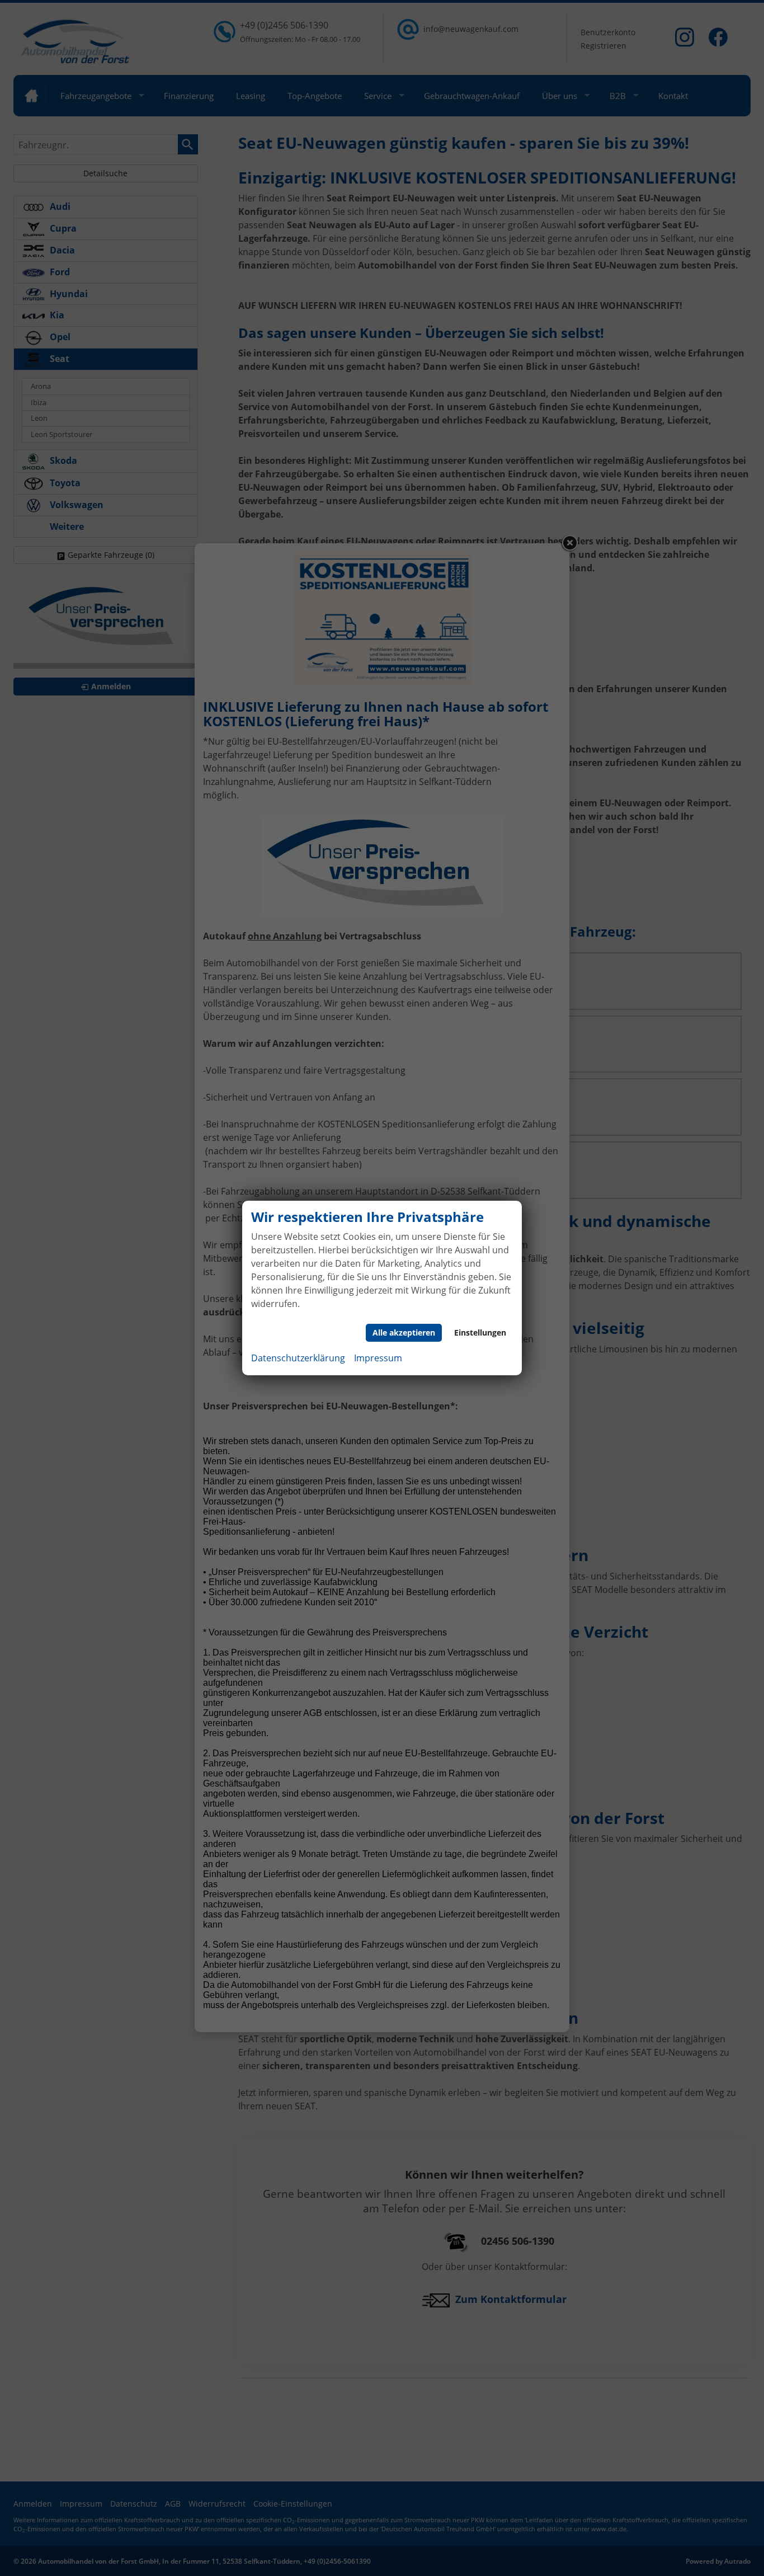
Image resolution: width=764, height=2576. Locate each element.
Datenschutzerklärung (298, 1358)
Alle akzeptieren (404, 1332)
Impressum (378, 1358)
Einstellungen (480, 1332)
